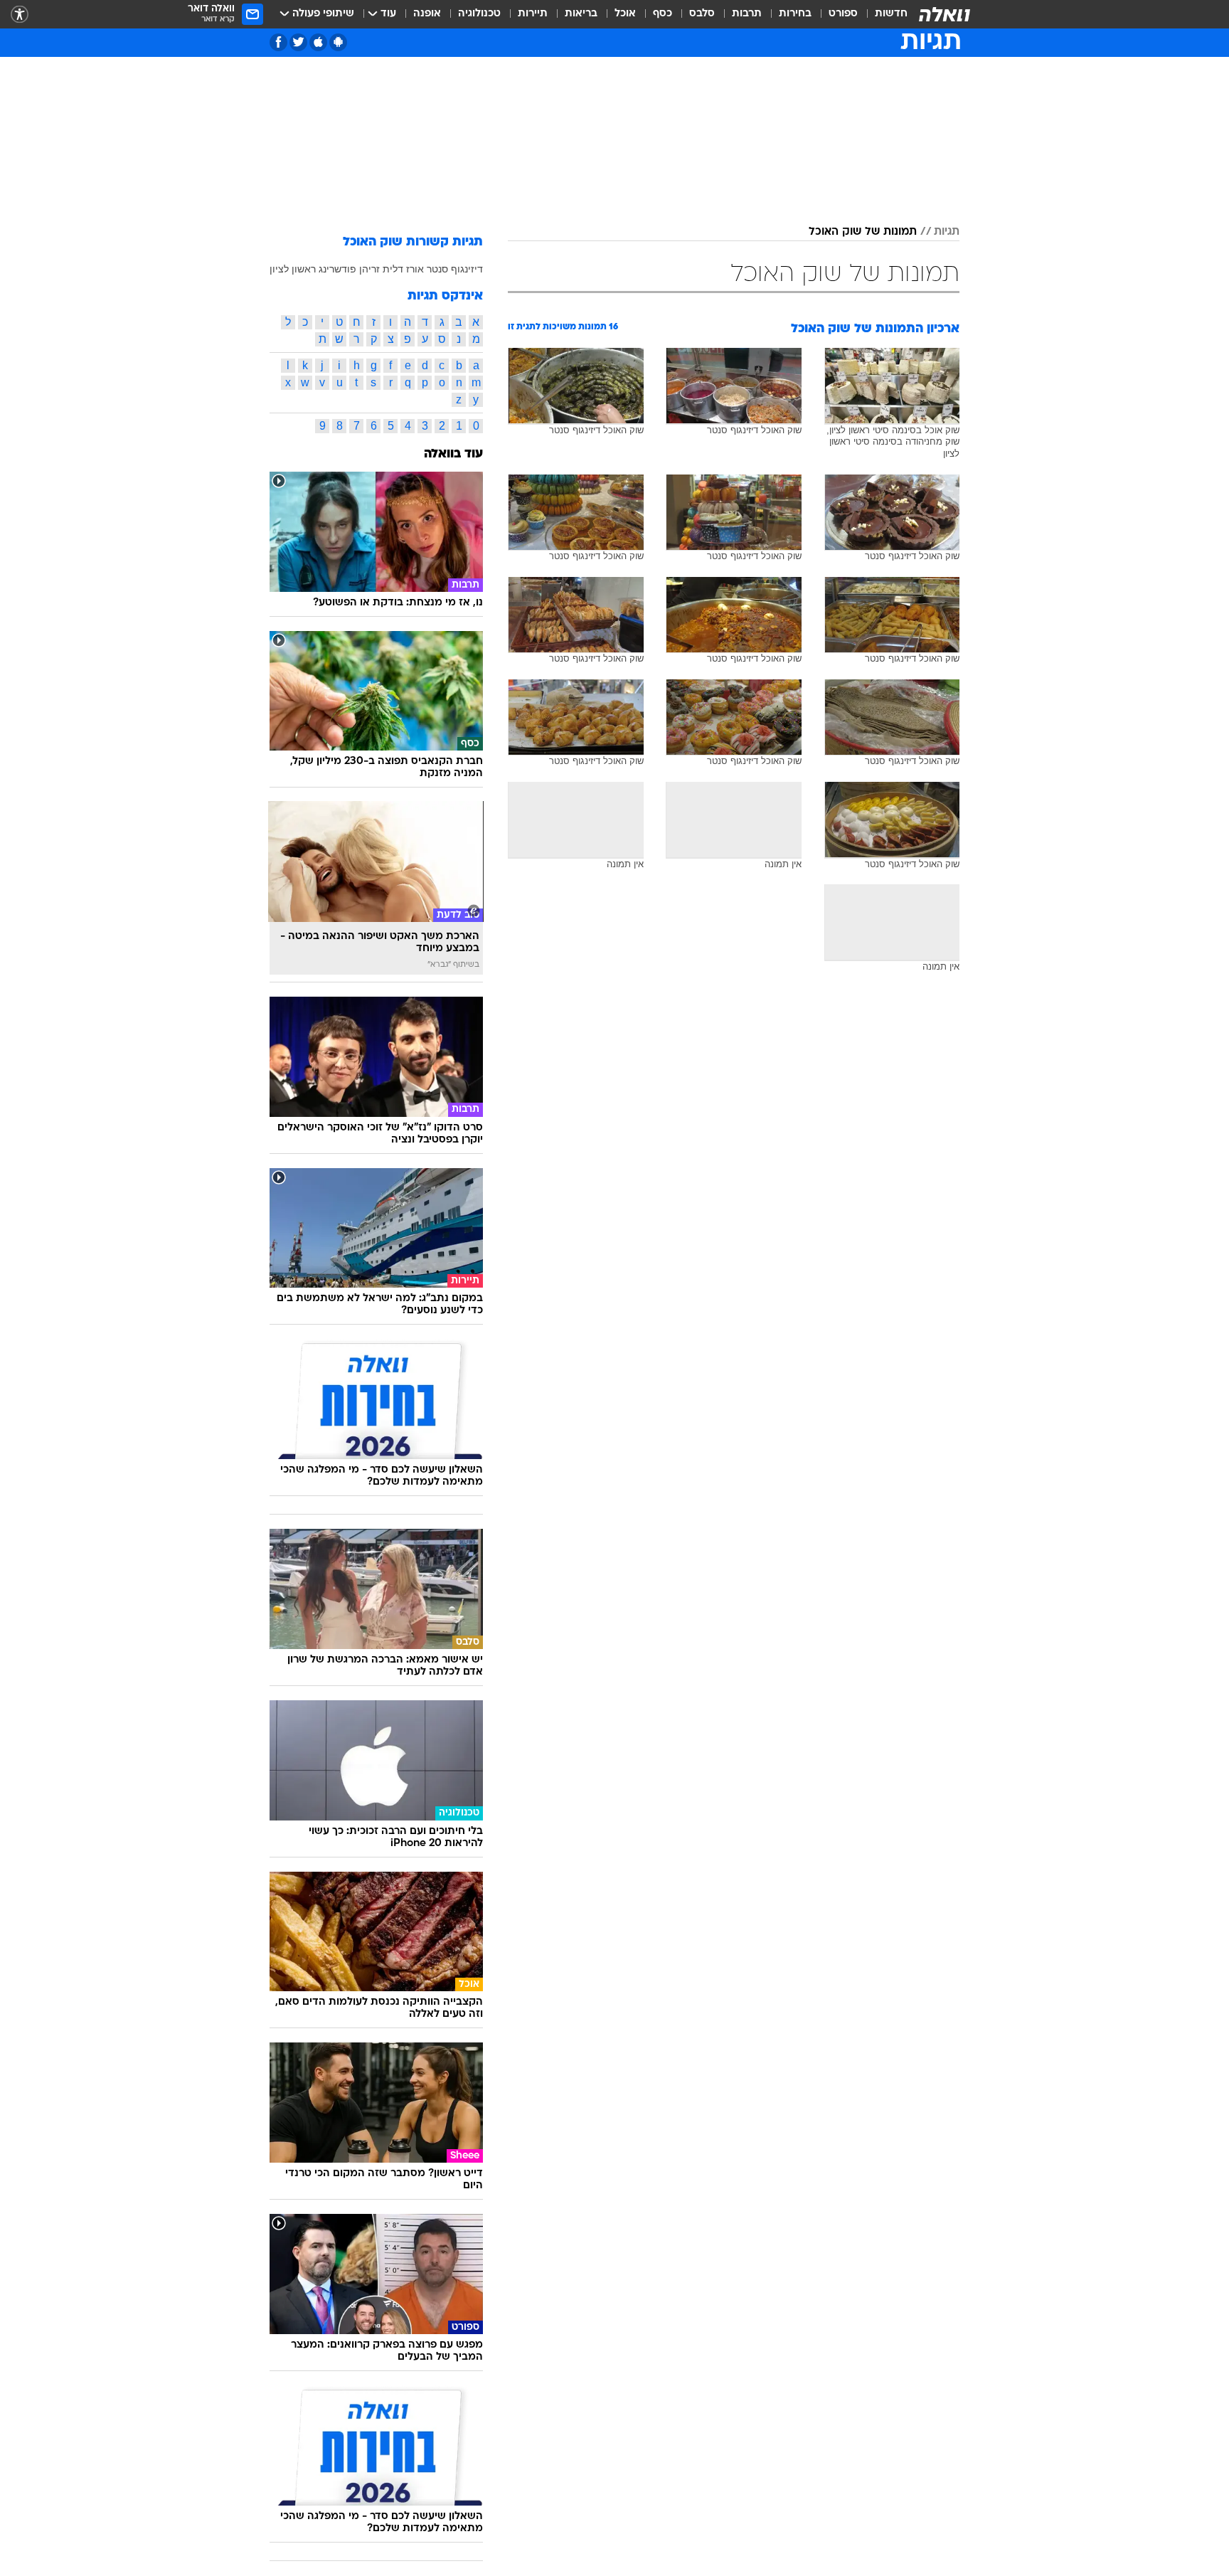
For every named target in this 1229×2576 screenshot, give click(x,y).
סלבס (702, 14)
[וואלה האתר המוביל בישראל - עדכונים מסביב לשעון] (945, 14)
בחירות (795, 14)
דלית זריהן (381, 269)
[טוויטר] (298, 42)
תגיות (947, 232)
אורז (415, 269)
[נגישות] (20, 15)
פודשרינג (337, 269)
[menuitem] (883, 14)
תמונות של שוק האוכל (863, 232)
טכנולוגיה (479, 14)
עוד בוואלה (453, 454)
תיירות (533, 14)
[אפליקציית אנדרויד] (338, 42)
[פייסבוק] (278, 42)
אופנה (427, 14)
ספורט (843, 14)
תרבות (747, 14)
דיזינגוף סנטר (455, 269)
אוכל (625, 14)
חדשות (891, 14)
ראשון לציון (293, 269)
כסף (663, 14)
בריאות (581, 14)
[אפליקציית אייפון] (318, 42)
